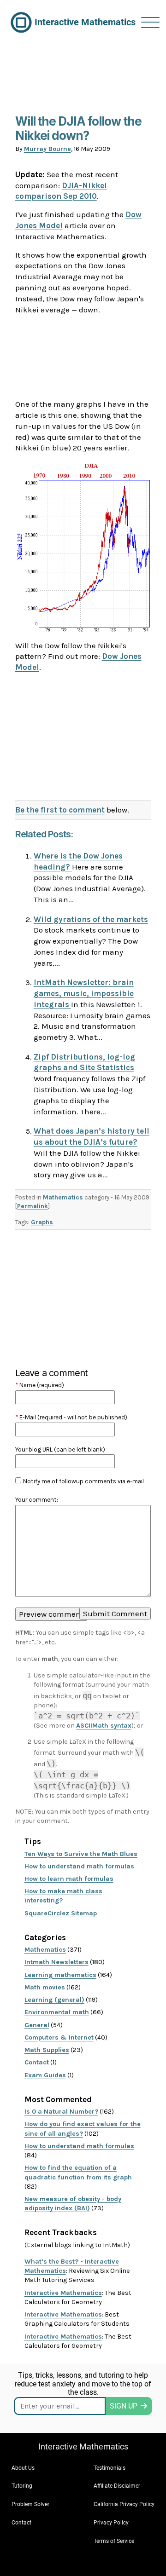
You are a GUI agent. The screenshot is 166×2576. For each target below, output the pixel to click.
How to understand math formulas (79, 1866)
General (37, 2025)
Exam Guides (45, 2075)
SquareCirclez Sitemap (61, 1913)
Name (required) (40, 1385)
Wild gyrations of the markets (91, 919)
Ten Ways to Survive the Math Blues (81, 1854)
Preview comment (51, 1614)
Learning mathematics (60, 1975)
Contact (37, 2062)
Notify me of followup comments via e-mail (83, 1481)
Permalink (33, 1206)
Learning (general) (54, 2000)
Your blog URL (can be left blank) (60, 1449)
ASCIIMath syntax (104, 1726)
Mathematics (63, 1197)
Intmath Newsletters (56, 1962)
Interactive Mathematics (63, 2293)
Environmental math (57, 2012)
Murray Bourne (47, 149)
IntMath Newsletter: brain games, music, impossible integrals (84, 993)
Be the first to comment (60, 810)
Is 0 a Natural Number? (61, 2112)
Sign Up (124, 2406)
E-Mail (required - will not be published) (71, 1417)
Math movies (45, 1987)
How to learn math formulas (69, 1879)
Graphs (42, 1222)
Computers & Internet (59, 2037)
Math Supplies (47, 2050)
